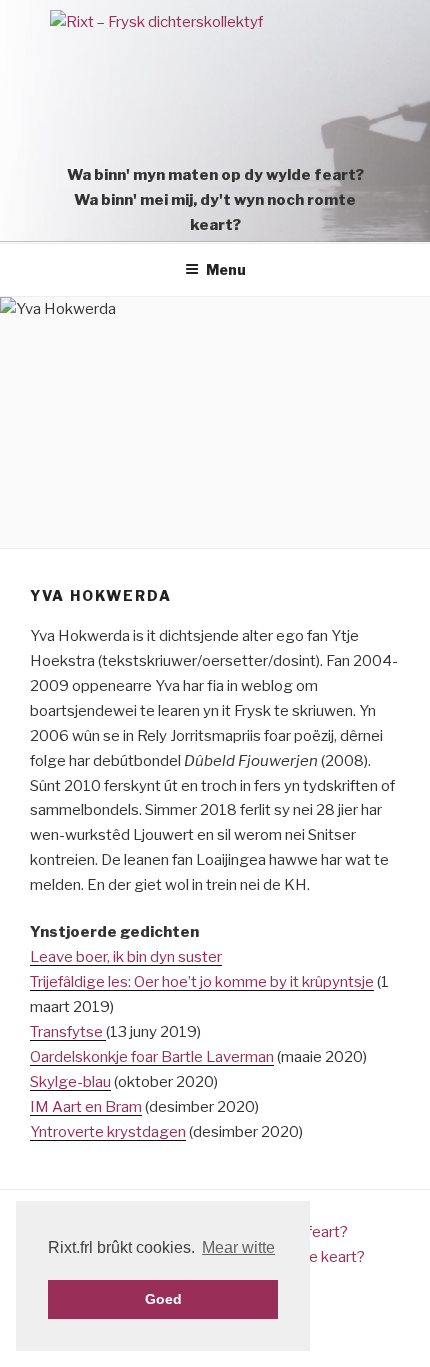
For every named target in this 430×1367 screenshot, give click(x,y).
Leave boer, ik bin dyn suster (126, 957)
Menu (226, 269)
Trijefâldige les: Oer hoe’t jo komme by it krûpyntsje (202, 982)
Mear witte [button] (238, 1247)
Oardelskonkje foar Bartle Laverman (152, 1057)
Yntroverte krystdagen (108, 1132)
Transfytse (68, 1032)
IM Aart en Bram (86, 1107)
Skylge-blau (70, 1082)
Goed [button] (163, 1299)
